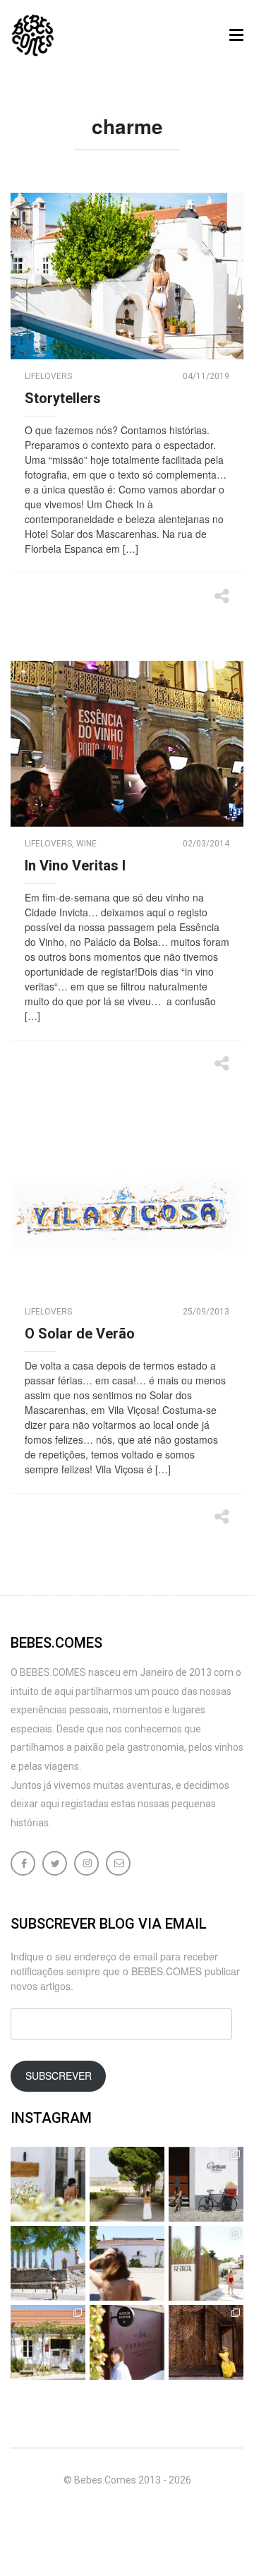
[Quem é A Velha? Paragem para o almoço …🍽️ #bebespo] (48, 2342)
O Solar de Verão (80, 1334)
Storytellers (63, 398)
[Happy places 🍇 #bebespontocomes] (127, 2263)
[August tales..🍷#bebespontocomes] (206, 2184)
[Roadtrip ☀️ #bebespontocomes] (48, 2263)
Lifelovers (48, 376)
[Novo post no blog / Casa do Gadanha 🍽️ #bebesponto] (48, 2184)
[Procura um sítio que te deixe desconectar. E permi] (206, 2342)
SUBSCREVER (59, 2075)
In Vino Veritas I (75, 865)
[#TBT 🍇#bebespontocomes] (127, 2184)
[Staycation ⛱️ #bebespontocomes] (206, 2263)
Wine (86, 844)
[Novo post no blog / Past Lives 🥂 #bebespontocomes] (127, 2342)
